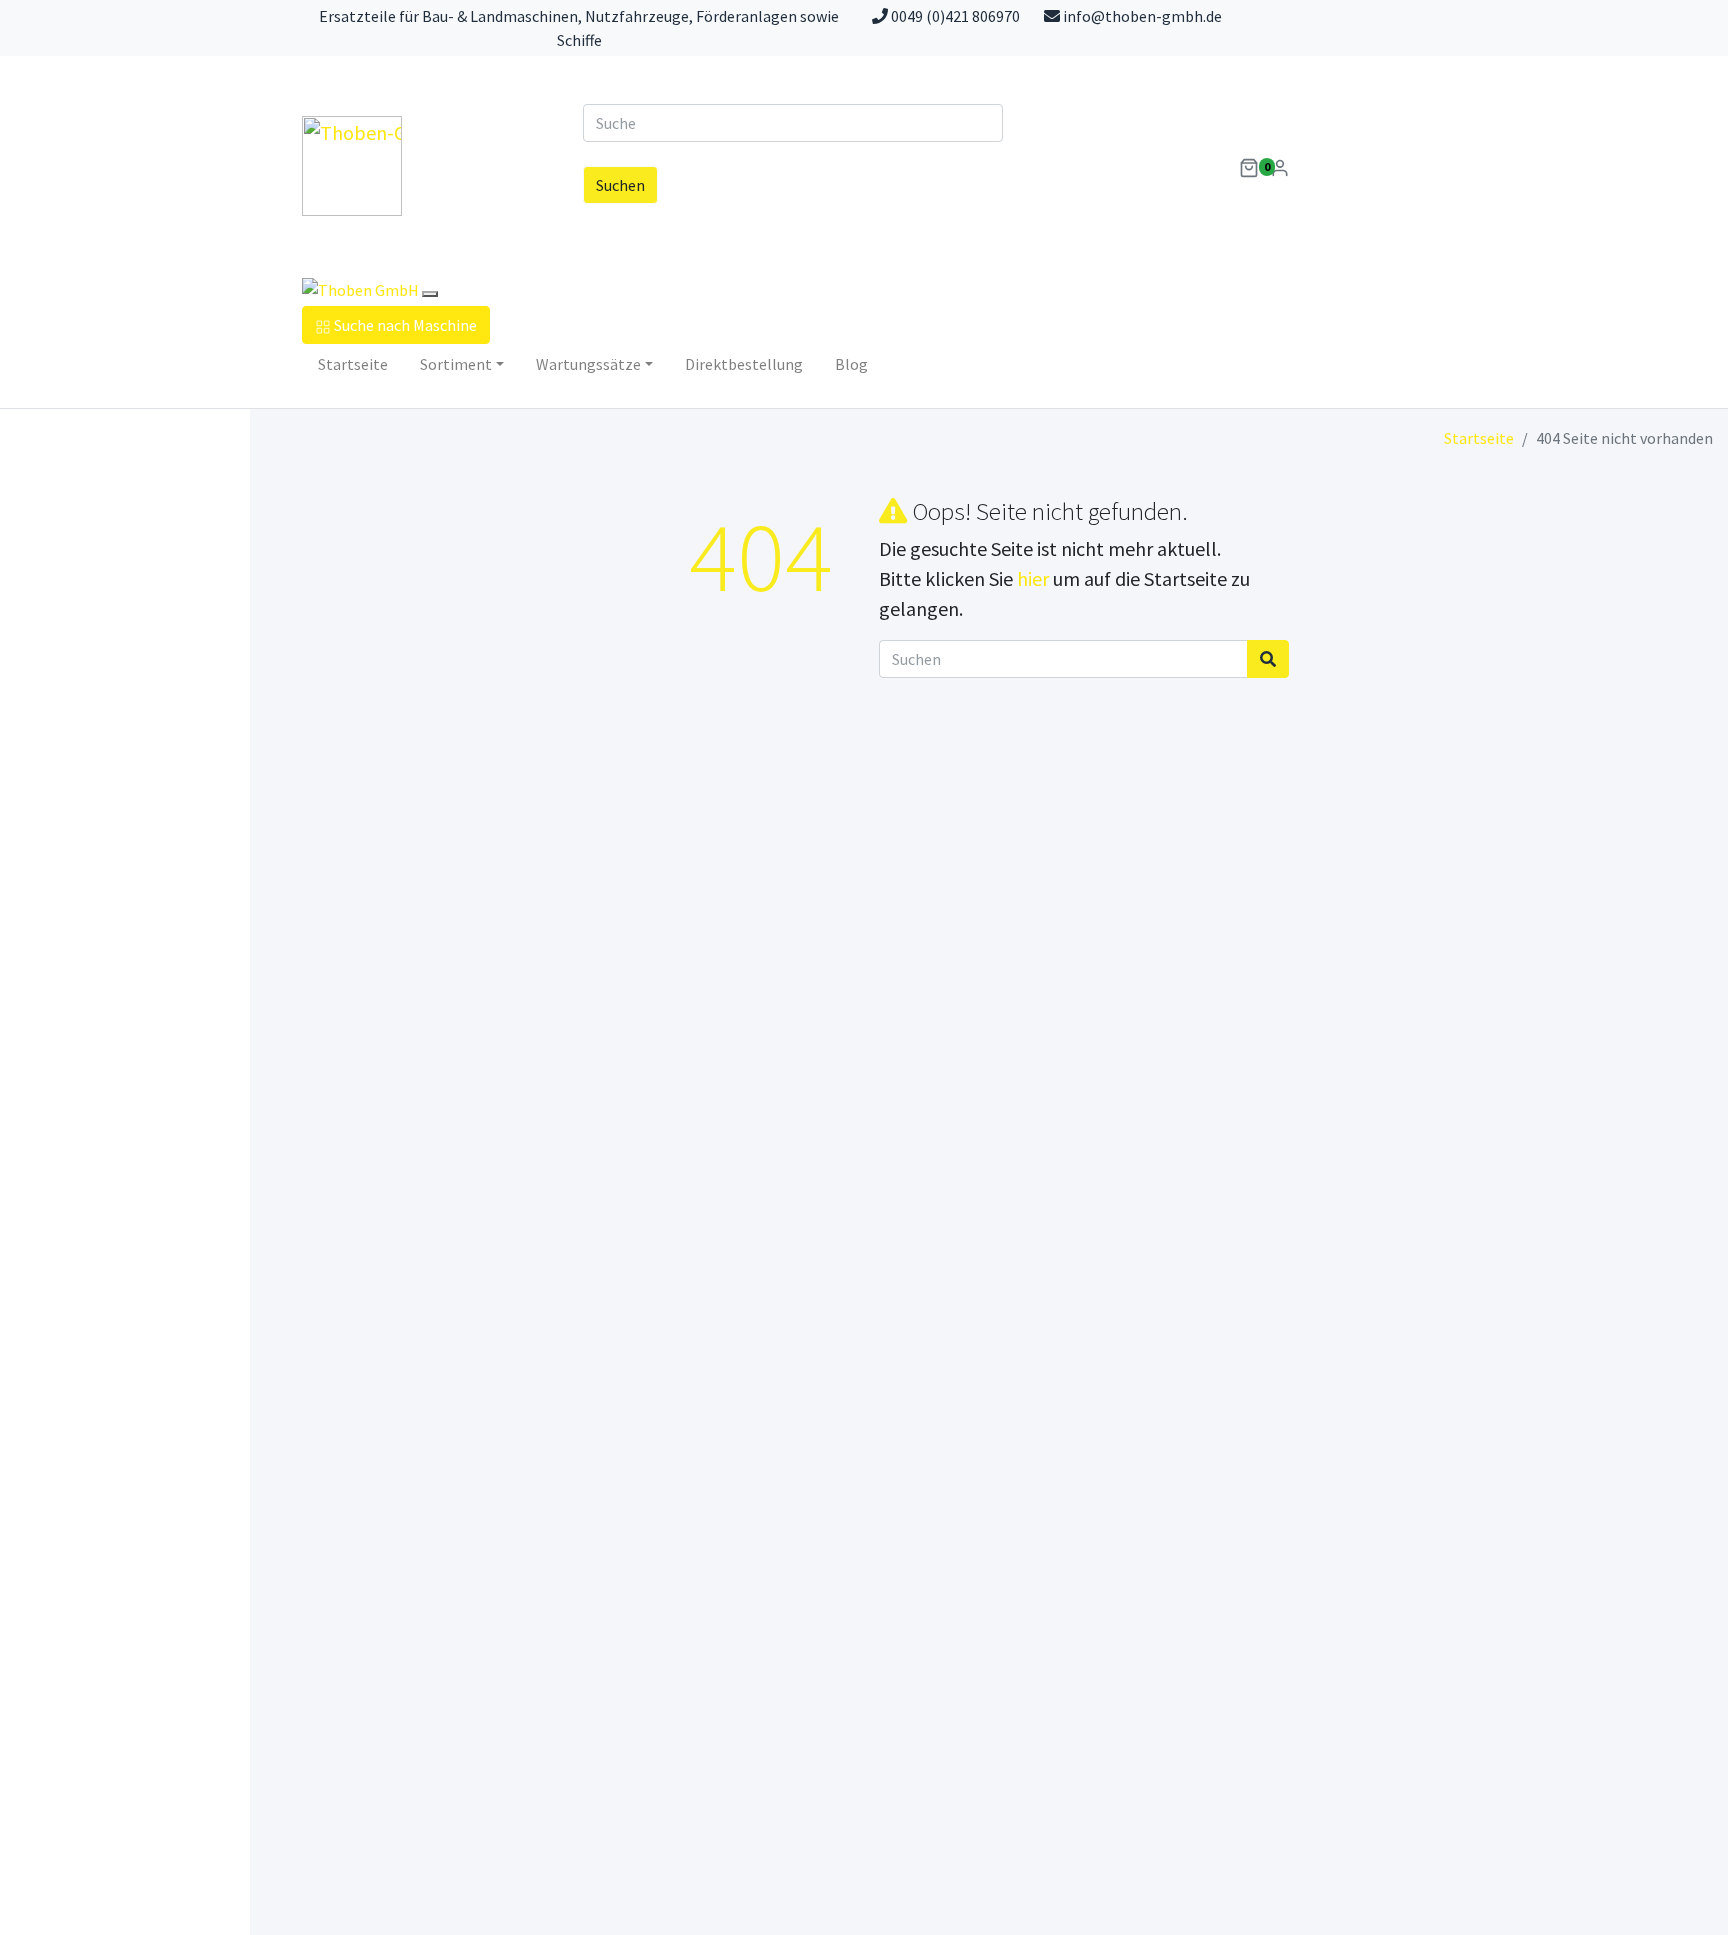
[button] (1249, 166)
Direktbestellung (744, 364)
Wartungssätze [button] (588, 364)
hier (1033, 578)
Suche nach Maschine (405, 325)
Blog (851, 364)
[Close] (430, 294)
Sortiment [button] (456, 364)
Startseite (353, 364)
